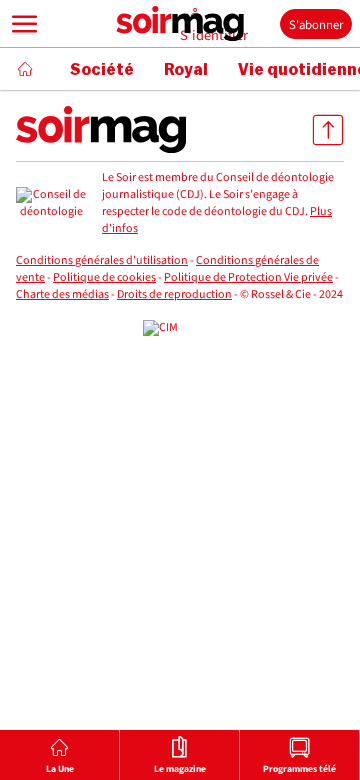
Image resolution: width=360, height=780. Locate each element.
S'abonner (316, 25)
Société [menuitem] (102, 70)
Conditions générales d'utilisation (102, 260)
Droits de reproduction (174, 294)
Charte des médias (62, 294)
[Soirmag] (180, 24)
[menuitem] (60, 755)
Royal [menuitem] (186, 70)
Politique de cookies (104, 277)
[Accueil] (25, 69)
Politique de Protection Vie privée (248, 277)
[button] (25, 24)
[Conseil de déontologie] (51, 204)
